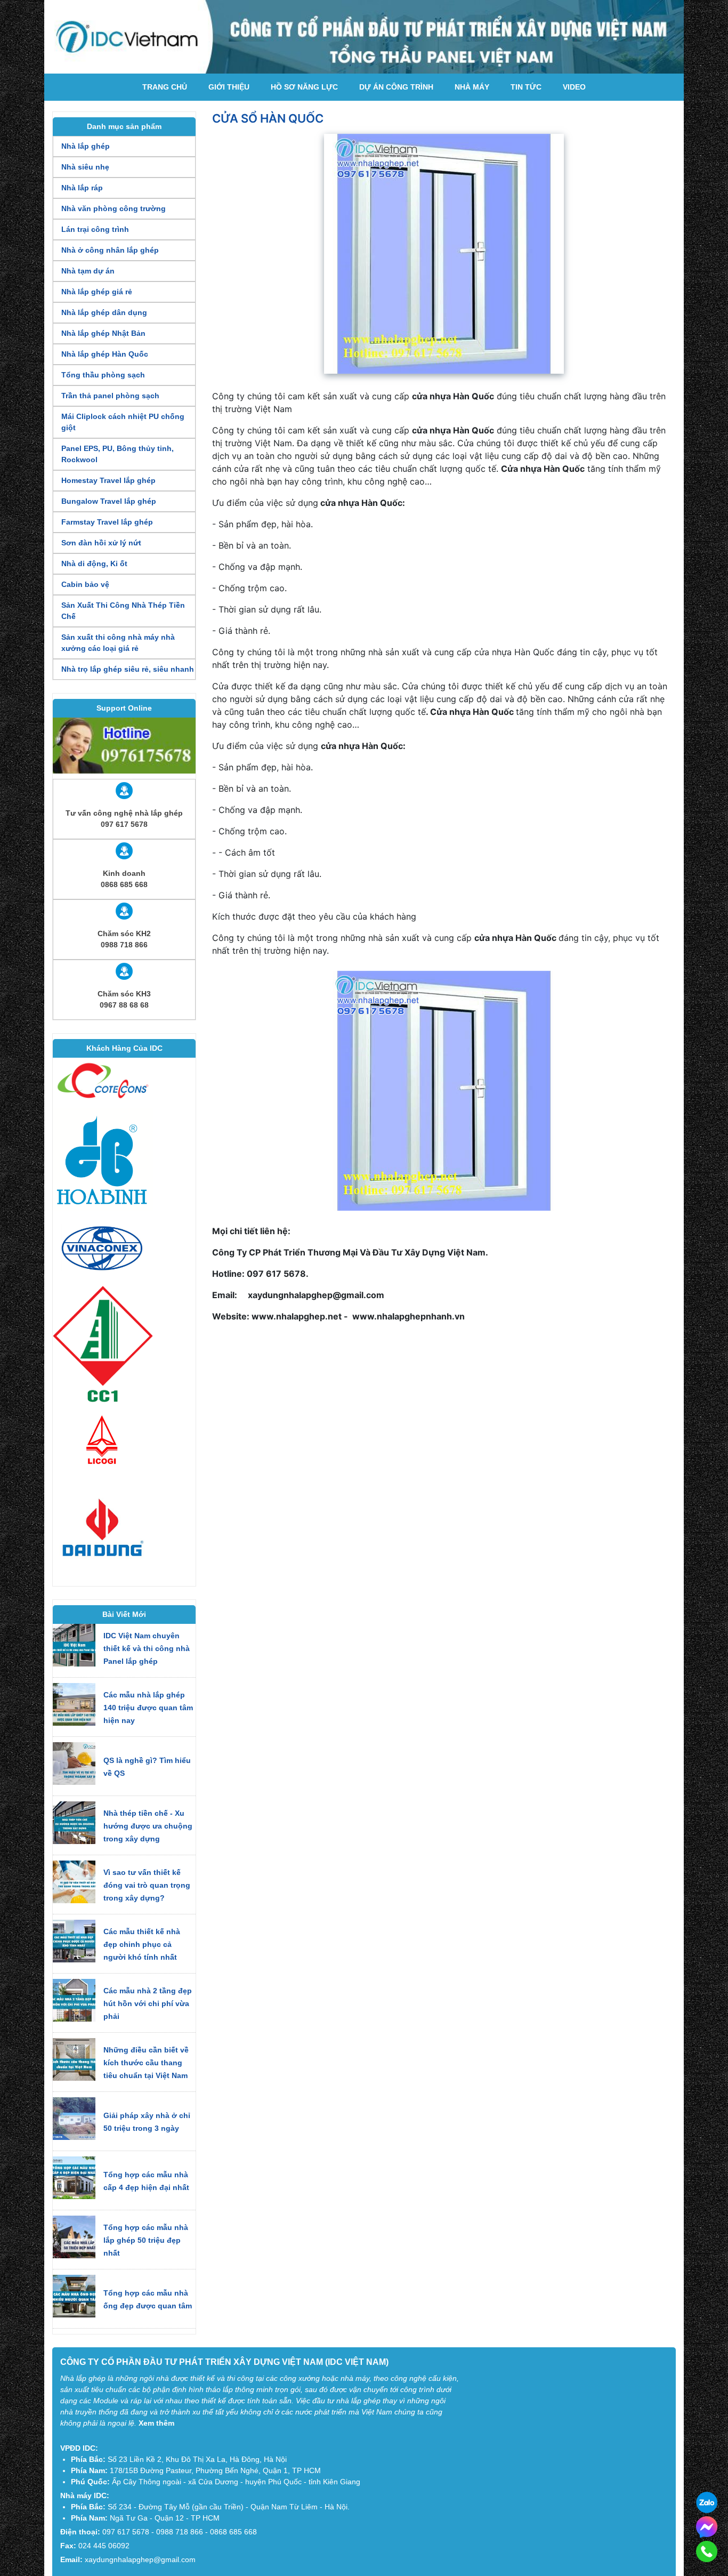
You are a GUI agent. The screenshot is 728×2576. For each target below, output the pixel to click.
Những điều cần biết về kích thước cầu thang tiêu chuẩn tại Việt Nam (146, 2063)
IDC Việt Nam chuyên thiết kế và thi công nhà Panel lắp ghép (147, 1648)
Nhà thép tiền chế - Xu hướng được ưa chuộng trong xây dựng (148, 1826)
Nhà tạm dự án (88, 271)
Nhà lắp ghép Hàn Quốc (105, 354)
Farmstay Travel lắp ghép (107, 522)
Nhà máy (472, 87)
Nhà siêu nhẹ (85, 167)
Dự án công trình (396, 87)
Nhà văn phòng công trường (114, 208)
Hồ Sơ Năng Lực (304, 87)
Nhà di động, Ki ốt (94, 563)
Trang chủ (165, 87)
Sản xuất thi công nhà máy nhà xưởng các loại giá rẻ (118, 643)
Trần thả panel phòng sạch (110, 396)
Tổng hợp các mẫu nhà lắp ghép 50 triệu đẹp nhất (146, 2240)
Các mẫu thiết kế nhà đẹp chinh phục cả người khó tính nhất (142, 1944)
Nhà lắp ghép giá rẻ (97, 292)
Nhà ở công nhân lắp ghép (110, 250)
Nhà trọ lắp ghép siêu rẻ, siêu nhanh (128, 669)
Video (574, 87)
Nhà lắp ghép (86, 146)
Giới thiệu (229, 87)
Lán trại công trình (95, 229)
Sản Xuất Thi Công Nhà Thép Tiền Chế (123, 611)
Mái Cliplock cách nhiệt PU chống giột (123, 422)
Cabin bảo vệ (85, 584)
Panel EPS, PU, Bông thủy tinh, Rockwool (118, 454)
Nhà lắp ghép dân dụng (104, 312)
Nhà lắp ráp (82, 188)
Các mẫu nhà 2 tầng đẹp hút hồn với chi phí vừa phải (148, 2003)
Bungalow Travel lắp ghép (109, 501)
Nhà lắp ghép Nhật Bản (103, 333)
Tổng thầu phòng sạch (103, 375)
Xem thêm (156, 2423)
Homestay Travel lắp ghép (108, 480)
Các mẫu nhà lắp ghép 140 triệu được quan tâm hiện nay (148, 1708)
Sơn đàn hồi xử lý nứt (101, 543)
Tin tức (526, 87)
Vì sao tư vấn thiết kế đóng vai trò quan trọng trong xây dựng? (147, 1885)
